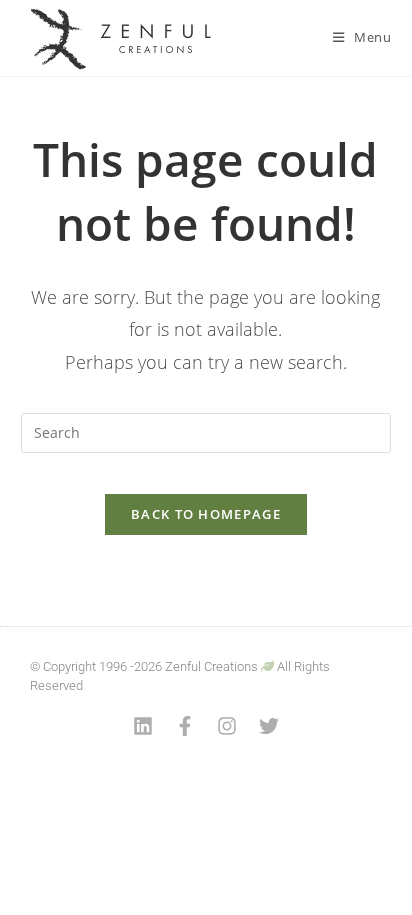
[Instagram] (227, 726)
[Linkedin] (143, 726)
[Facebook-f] (185, 726)
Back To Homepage (206, 514)
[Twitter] (269, 726)
